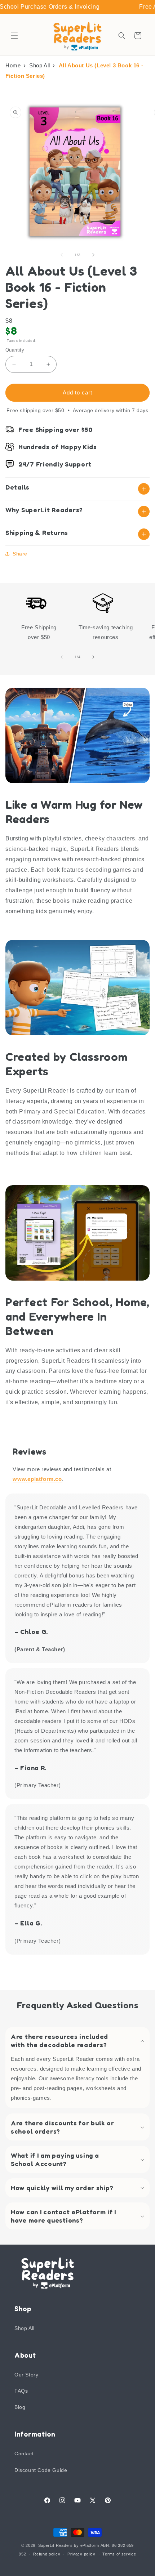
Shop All (40, 65)
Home (13, 65)
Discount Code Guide (41, 2470)
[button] (14, 36)
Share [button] (20, 554)
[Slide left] (62, 255)
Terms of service (119, 2554)
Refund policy (47, 2554)
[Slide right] (93, 255)
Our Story (26, 2375)
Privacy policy (81, 2554)
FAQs (21, 2391)
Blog (20, 2407)
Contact (24, 2454)
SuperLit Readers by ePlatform (69, 2545)
